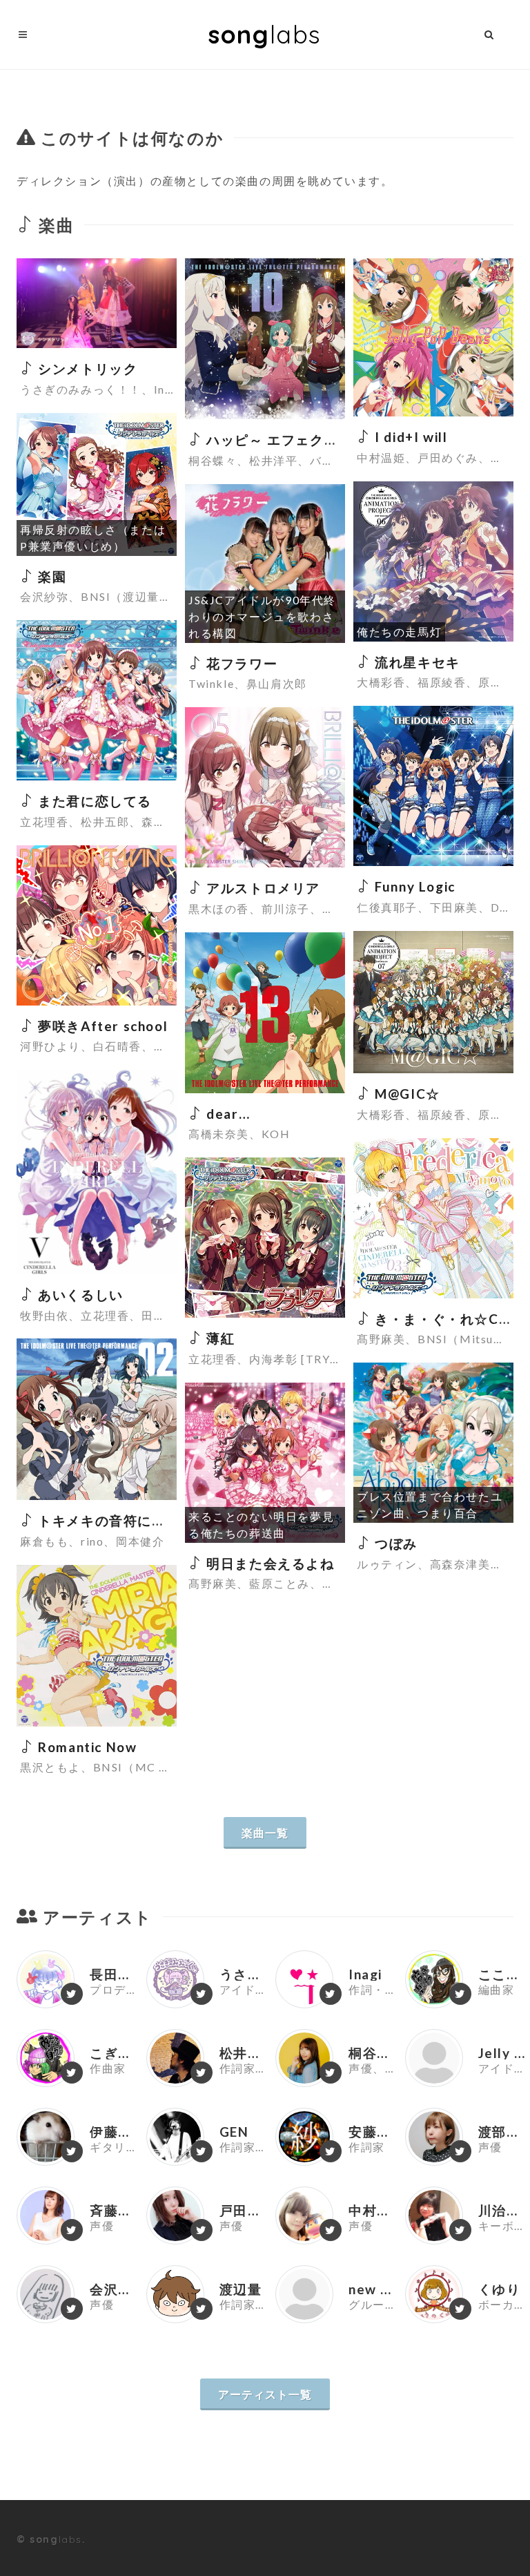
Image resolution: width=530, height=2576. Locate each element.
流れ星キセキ (416, 662)
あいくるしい (79, 1295)
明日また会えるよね (269, 1563)
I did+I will (409, 437)
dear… (226, 1114)
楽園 (50, 576)
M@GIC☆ (406, 1094)
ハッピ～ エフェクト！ (278, 440)
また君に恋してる (93, 801)
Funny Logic (413, 886)
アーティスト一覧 (265, 2394)
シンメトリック (86, 368)
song (265, 34)
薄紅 (219, 1338)
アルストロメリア (262, 888)
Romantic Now (86, 1747)
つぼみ (394, 1543)
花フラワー (240, 663)
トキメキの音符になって (115, 1520)
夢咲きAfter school (101, 1026)
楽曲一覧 (265, 1833)
